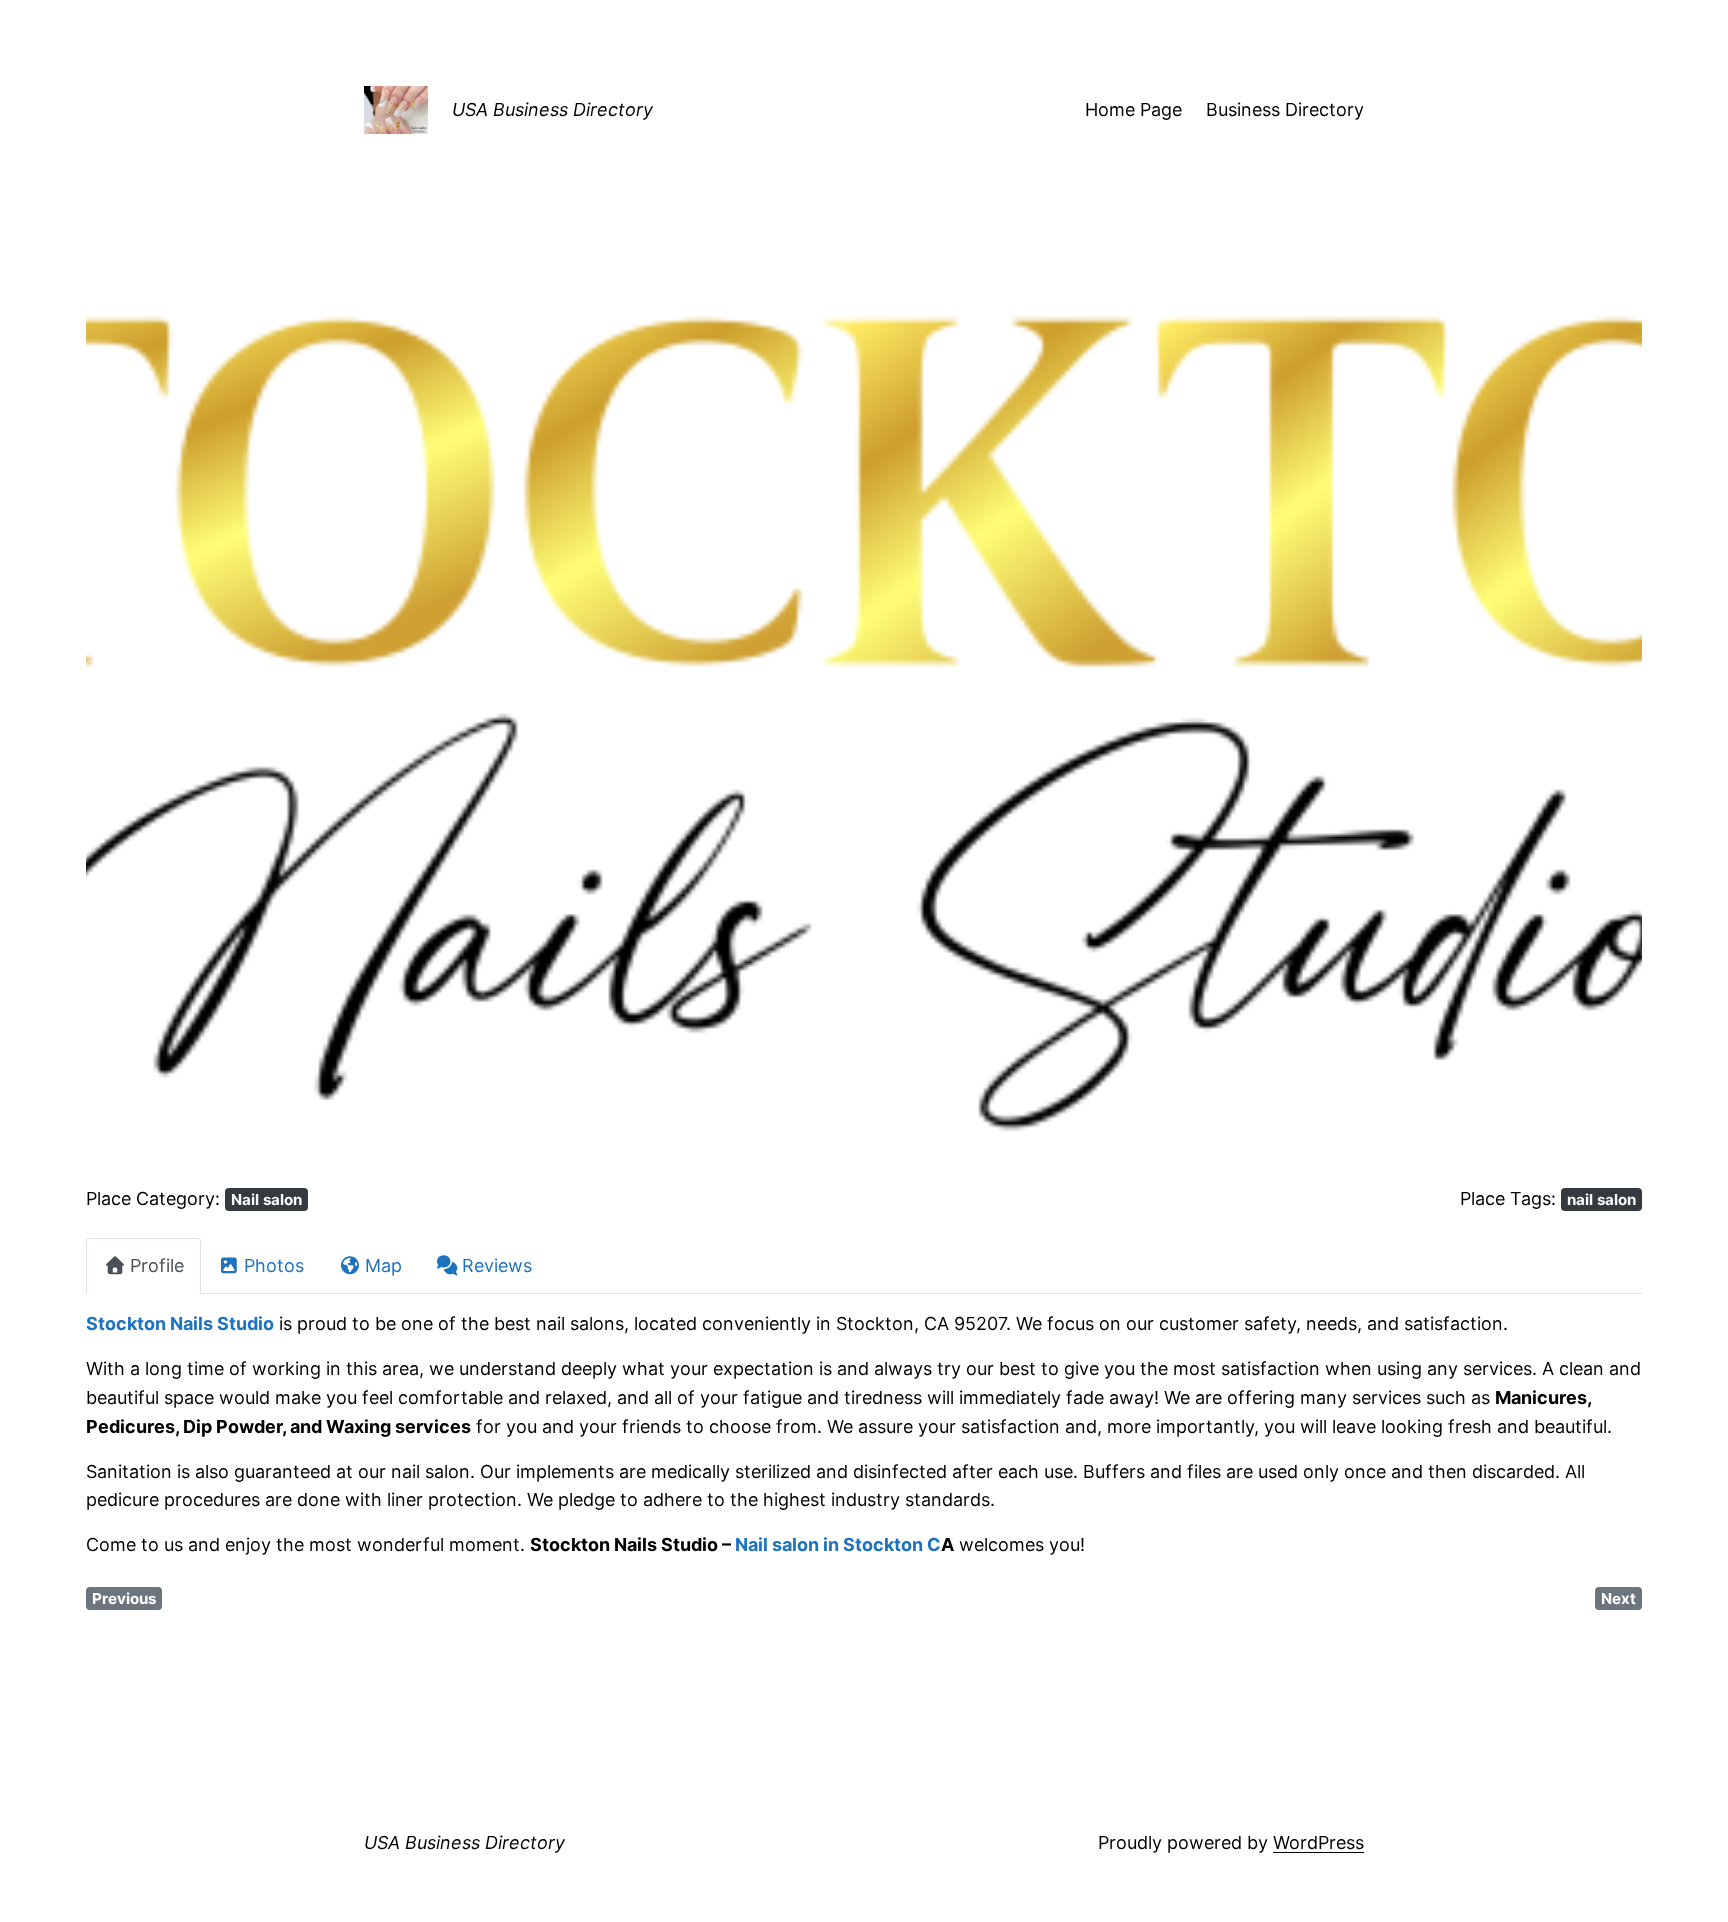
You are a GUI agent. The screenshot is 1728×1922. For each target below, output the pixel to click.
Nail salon (266, 1199)
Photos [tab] (274, 1265)
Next (1618, 1598)
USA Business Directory (552, 109)
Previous (124, 1598)
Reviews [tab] (497, 1265)
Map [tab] (383, 1265)
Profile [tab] (157, 1265)
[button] (202, 723)
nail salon (1601, 1199)
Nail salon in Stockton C (838, 1544)
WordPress (1318, 1842)
